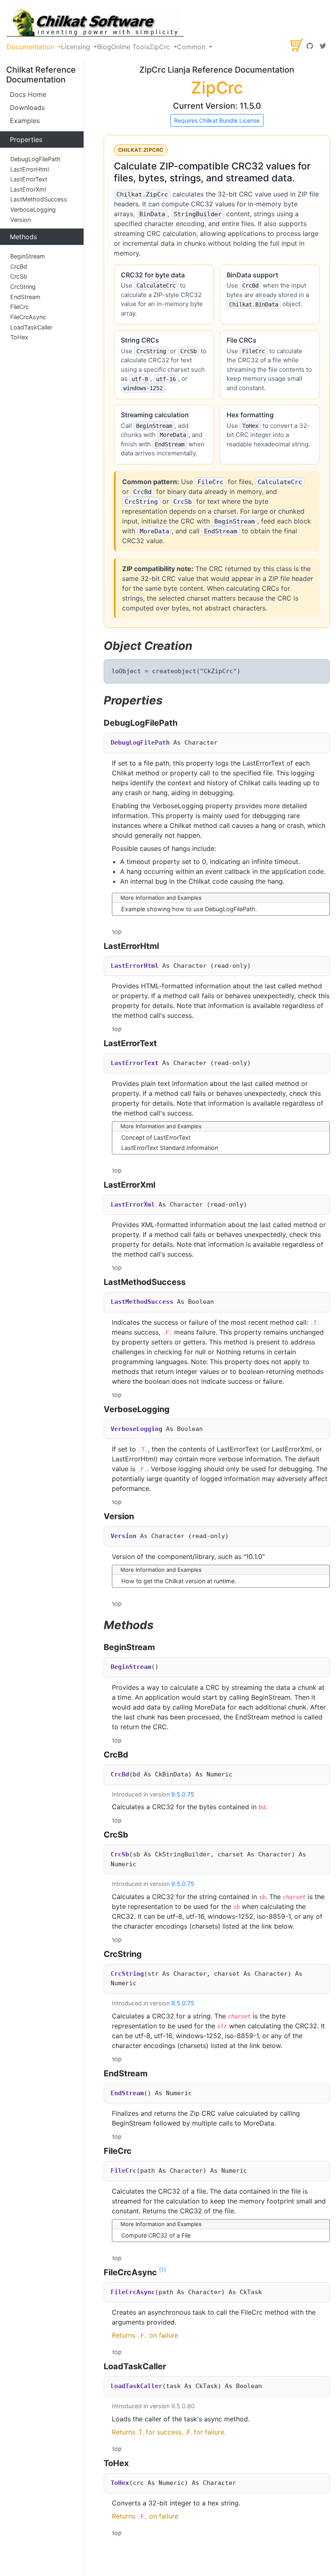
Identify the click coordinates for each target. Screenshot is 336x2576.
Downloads (27, 107)
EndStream (25, 297)
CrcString (23, 287)
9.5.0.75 (183, 1794)
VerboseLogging (33, 209)
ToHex (19, 337)
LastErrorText (29, 179)
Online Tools (130, 47)
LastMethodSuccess (39, 199)
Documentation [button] (31, 47)
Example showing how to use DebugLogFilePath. (189, 909)
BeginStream (28, 256)
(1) (162, 2270)
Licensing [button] (77, 47)
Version (20, 220)
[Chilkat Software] (95, 21)
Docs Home (28, 94)
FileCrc (19, 307)
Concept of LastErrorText (156, 1137)
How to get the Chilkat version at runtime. (179, 1581)
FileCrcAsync (28, 317)
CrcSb (19, 276)
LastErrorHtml (30, 169)
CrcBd (19, 266)
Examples (25, 121)
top (117, 931)
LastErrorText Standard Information (170, 1148)
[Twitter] (323, 47)
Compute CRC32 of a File (156, 2235)
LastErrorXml (28, 189)
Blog (104, 47)
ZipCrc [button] (161, 47)
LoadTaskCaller (31, 327)
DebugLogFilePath (35, 159)
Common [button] (192, 47)
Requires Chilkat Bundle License (217, 120)
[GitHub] (310, 47)
